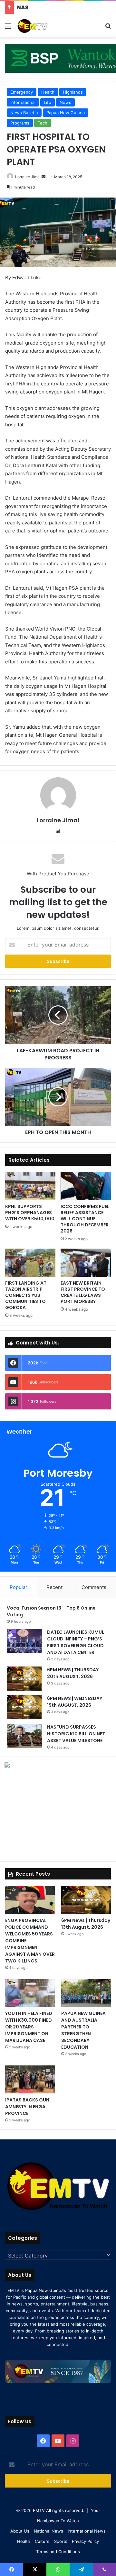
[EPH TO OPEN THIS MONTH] (58, 1097)
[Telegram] (81, 2570)
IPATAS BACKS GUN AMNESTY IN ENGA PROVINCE (27, 2107)
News (65, 102)
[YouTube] (58, 2441)
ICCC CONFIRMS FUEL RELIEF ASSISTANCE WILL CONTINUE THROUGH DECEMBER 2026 (85, 1219)
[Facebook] (43, 2441)
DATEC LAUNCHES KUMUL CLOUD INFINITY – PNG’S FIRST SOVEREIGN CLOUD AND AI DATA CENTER (76, 1642)
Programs (20, 123)
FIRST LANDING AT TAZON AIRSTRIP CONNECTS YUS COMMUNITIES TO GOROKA (26, 1295)
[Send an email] (43, 177)
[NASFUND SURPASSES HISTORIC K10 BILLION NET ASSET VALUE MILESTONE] (24, 1736)
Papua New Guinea (66, 113)
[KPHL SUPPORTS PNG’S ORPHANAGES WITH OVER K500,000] (30, 1186)
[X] (35, 2570)
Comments (94, 1587)
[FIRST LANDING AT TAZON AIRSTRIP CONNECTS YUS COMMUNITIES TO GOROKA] (30, 1263)
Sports (61, 2541)
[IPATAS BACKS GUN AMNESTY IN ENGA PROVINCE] (30, 2079)
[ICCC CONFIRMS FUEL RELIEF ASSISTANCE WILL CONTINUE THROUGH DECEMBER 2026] (86, 1186)
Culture (42, 2541)
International (23, 102)
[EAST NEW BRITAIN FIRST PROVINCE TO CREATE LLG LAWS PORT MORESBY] (86, 1263)
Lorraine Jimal (28, 177)
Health (48, 92)
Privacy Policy (85, 2541)
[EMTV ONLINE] (42, 26)
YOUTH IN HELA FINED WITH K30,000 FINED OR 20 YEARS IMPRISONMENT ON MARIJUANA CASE (29, 2027)
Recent (54, 1587)
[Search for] (108, 28)
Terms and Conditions (58, 2552)
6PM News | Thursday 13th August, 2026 (86, 1924)
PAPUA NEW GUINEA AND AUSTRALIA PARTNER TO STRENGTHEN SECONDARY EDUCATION (83, 2030)
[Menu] (8, 28)
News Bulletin (24, 113)
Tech (43, 123)
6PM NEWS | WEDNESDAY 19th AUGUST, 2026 (75, 1702)
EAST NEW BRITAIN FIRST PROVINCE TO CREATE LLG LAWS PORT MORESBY (83, 1292)
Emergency (22, 92)
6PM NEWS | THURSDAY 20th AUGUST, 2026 (73, 1673)
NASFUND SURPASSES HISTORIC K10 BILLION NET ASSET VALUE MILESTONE (76, 1734)
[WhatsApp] (58, 2570)
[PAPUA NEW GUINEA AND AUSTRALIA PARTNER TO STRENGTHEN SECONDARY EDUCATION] (86, 1993)
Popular (19, 1587)
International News (87, 2531)
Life (48, 102)
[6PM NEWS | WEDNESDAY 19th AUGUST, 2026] (24, 1707)
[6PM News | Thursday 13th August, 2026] (86, 1900)
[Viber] (104, 2570)
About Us (20, 2531)
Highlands (73, 92)
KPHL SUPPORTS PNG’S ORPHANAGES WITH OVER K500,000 (30, 1213)
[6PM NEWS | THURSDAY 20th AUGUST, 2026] (24, 1679)
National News (48, 2531)
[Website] (58, 831)
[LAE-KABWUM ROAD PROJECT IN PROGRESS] (58, 1015)
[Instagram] (73, 2441)
